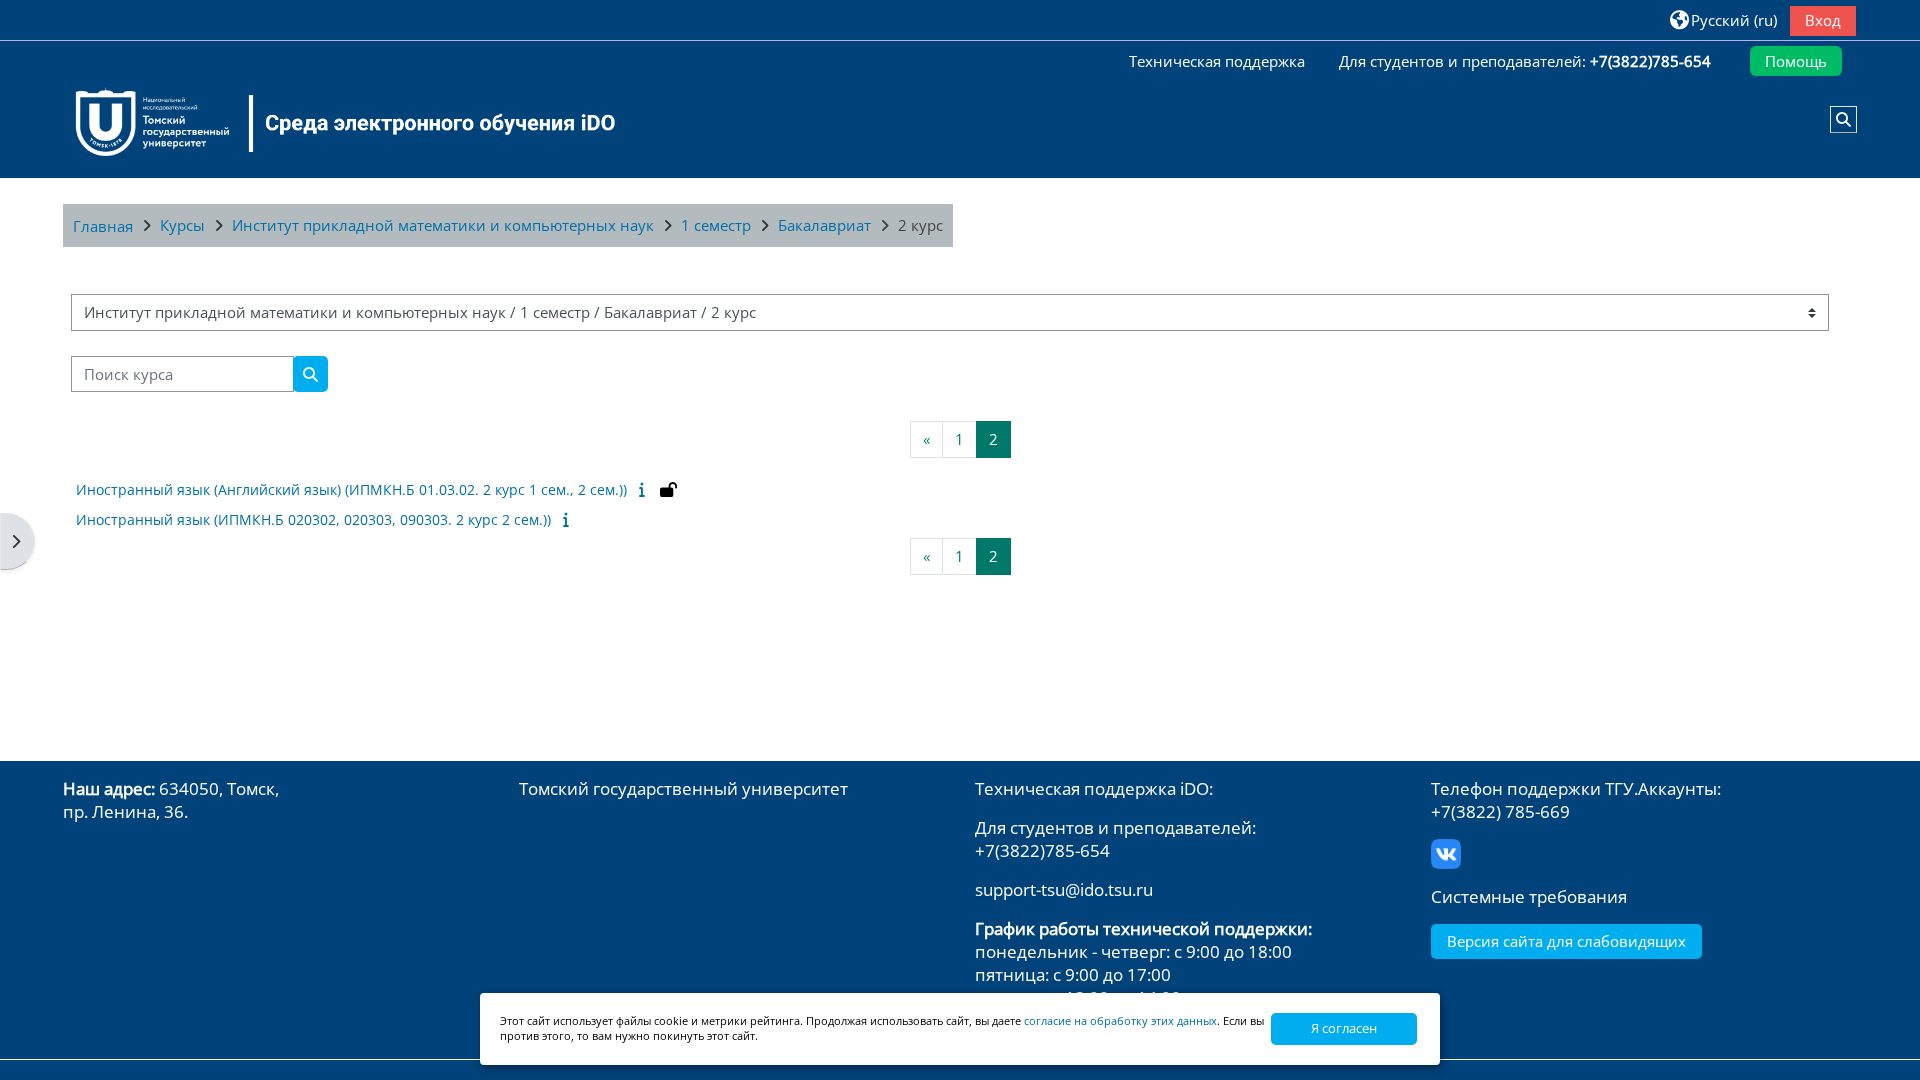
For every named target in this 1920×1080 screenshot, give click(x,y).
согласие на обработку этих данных (1120, 1020)
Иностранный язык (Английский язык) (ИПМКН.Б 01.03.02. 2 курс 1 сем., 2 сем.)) (351, 489)
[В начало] (333, 123)
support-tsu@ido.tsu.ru (1064, 889)
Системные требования (1529, 896)
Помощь (1796, 61)
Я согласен (1344, 1028)
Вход (1823, 20)
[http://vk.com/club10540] (1446, 851)
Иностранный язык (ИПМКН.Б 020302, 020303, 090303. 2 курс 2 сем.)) (313, 519)
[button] (1723, 19)
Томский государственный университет (683, 788)
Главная (103, 226)
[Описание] (645, 489)
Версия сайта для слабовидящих (1566, 941)
